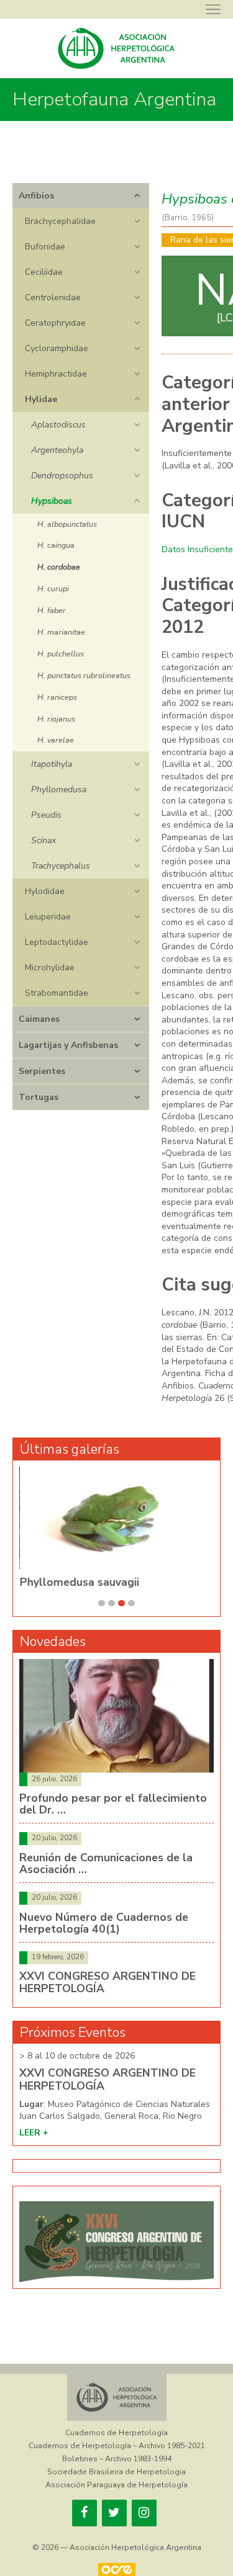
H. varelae (56, 740)
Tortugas (39, 1097)
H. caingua (56, 545)
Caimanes (39, 1019)
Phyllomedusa (59, 789)
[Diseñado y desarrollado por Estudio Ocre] (116, 2569)
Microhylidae (50, 968)
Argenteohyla (57, 450)
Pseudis (46, 815)
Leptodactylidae (57, 942)
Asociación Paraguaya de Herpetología (116, 2485)
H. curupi (53, 588)
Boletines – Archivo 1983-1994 (117, 2459)
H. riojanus (56, 719)
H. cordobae (59, 567)
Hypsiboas (52, 501)
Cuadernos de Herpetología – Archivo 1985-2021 (117, 2446)
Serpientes (42, 1071)
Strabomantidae (57, 993)
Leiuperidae (48, 917)
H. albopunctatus (67, 524)
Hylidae (41, 399)
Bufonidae (45, 247)
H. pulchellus (61, 654)
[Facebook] (85, 2513)
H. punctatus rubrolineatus (84, 675)
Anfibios (36, 196)
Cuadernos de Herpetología (116, 2433)
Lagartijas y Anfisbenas (68, 1045)
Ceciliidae (44, 272)
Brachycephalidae (60, 221)
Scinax (43, 840)
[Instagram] (144, 2513)
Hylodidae (45, 891)
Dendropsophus (62, 476)
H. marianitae (61, 632)
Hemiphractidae (56, 374)
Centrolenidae (53, 297)
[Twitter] (114, 2513)
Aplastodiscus (58, 425)
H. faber (52, 610)
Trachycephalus (61, 866)
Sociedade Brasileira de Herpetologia (116, 2472)
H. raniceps (57, 697)
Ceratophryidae (55, 323)
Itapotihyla (52, 764)
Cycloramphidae (57, 348)
